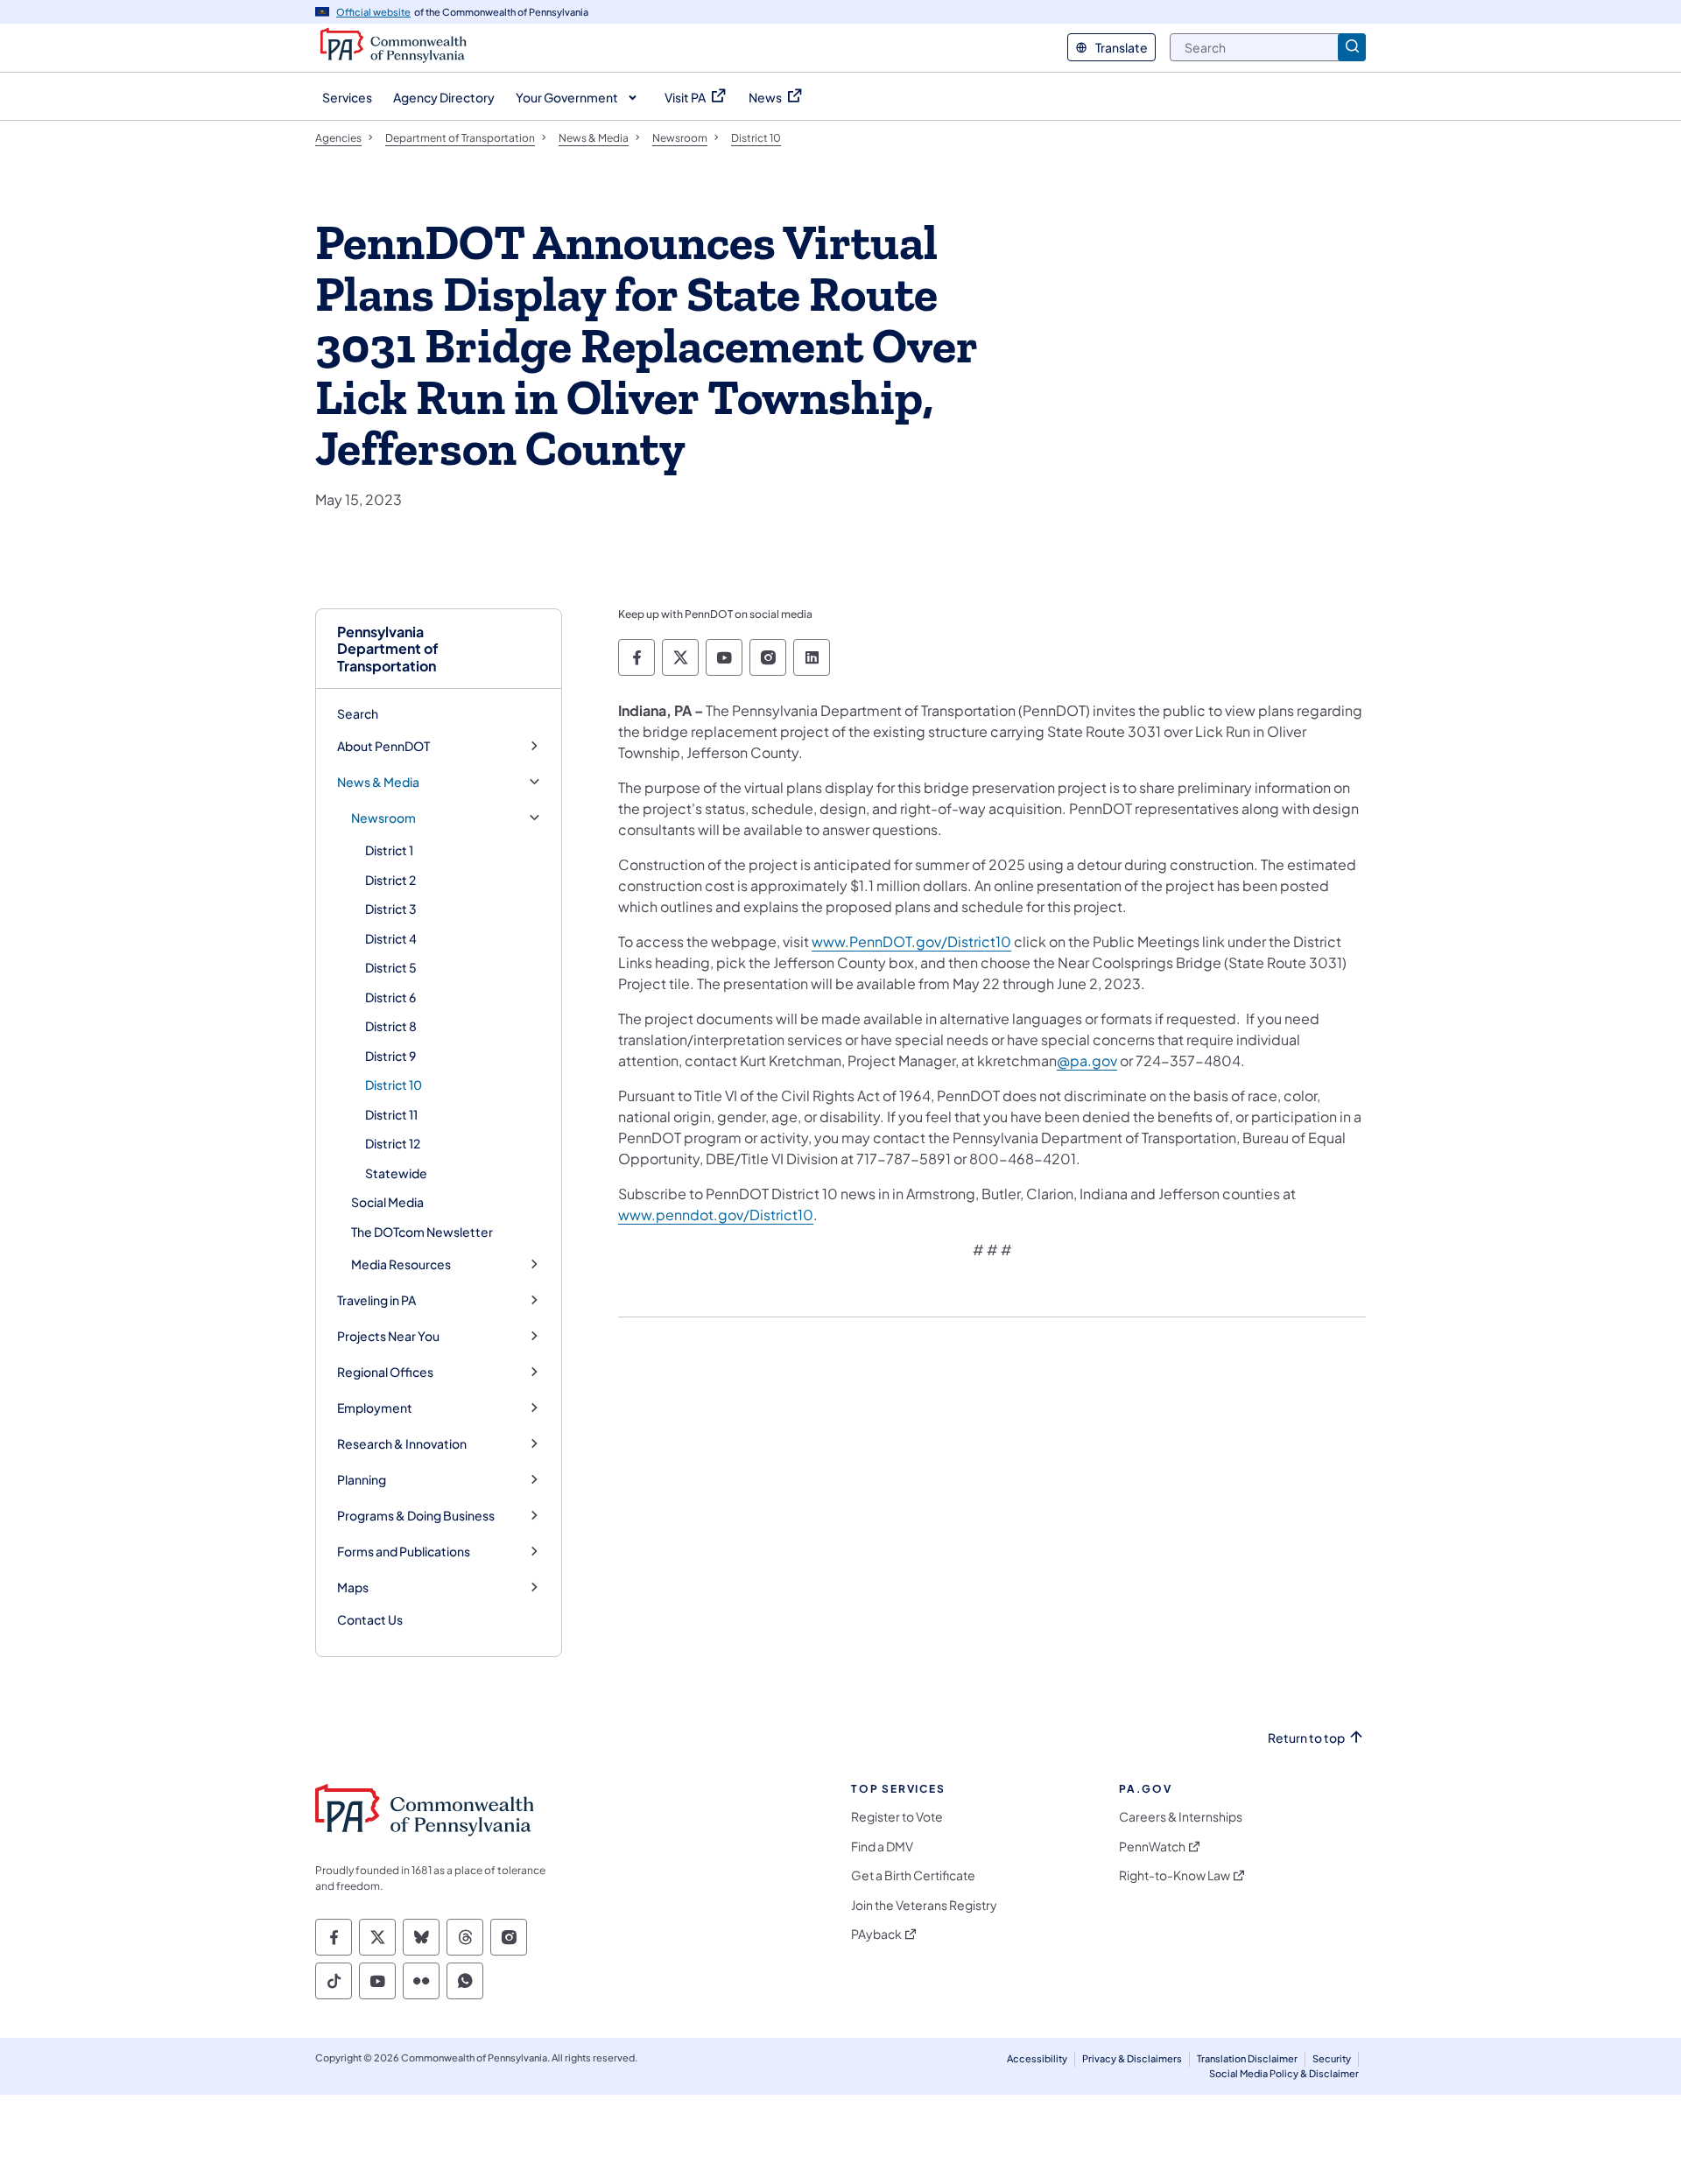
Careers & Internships (1181, 1817)
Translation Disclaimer (1247, 2058)
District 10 (394, 1085)
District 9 (390, 1056)
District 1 (389, 850)
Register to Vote (897, 1817)
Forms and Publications (404, 1552)
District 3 (391, 909)
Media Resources (401, 1264)
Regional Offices (385, 1372)
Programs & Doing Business (416, 1516)
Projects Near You (388, 1336)
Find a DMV (882, 1847)
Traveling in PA (376, 1300)
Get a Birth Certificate (913, 1875)
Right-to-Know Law (1175, 1875)
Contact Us (370, 1619)
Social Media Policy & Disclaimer (1284, 2073)
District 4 (391, 938)
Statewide (396, 1173)
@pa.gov (1087, 1060)
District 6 (390, 997)
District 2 (390, 880)
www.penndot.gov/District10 (716, 1215)
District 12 (393, 1143)
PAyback (876, 1934)
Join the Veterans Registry (924, 1905)
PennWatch (1152, 1847)
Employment (375, 1408)
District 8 (391, 1026)
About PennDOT (383, 746)
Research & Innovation (402, 1444)
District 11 (391, 1114)
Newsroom (383, 818)
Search (358, 713)
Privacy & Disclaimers (1132, 2058)
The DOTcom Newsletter (422, 1232)
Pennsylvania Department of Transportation (388, 649)
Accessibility (1037, 2058)
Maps (353, 1587)
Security (1332, 2058)
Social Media (387, 1202)
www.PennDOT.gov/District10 (911, 941)
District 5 (391, 967)
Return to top (1306, 1738)
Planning (362, 1480)
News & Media (378, 782)
